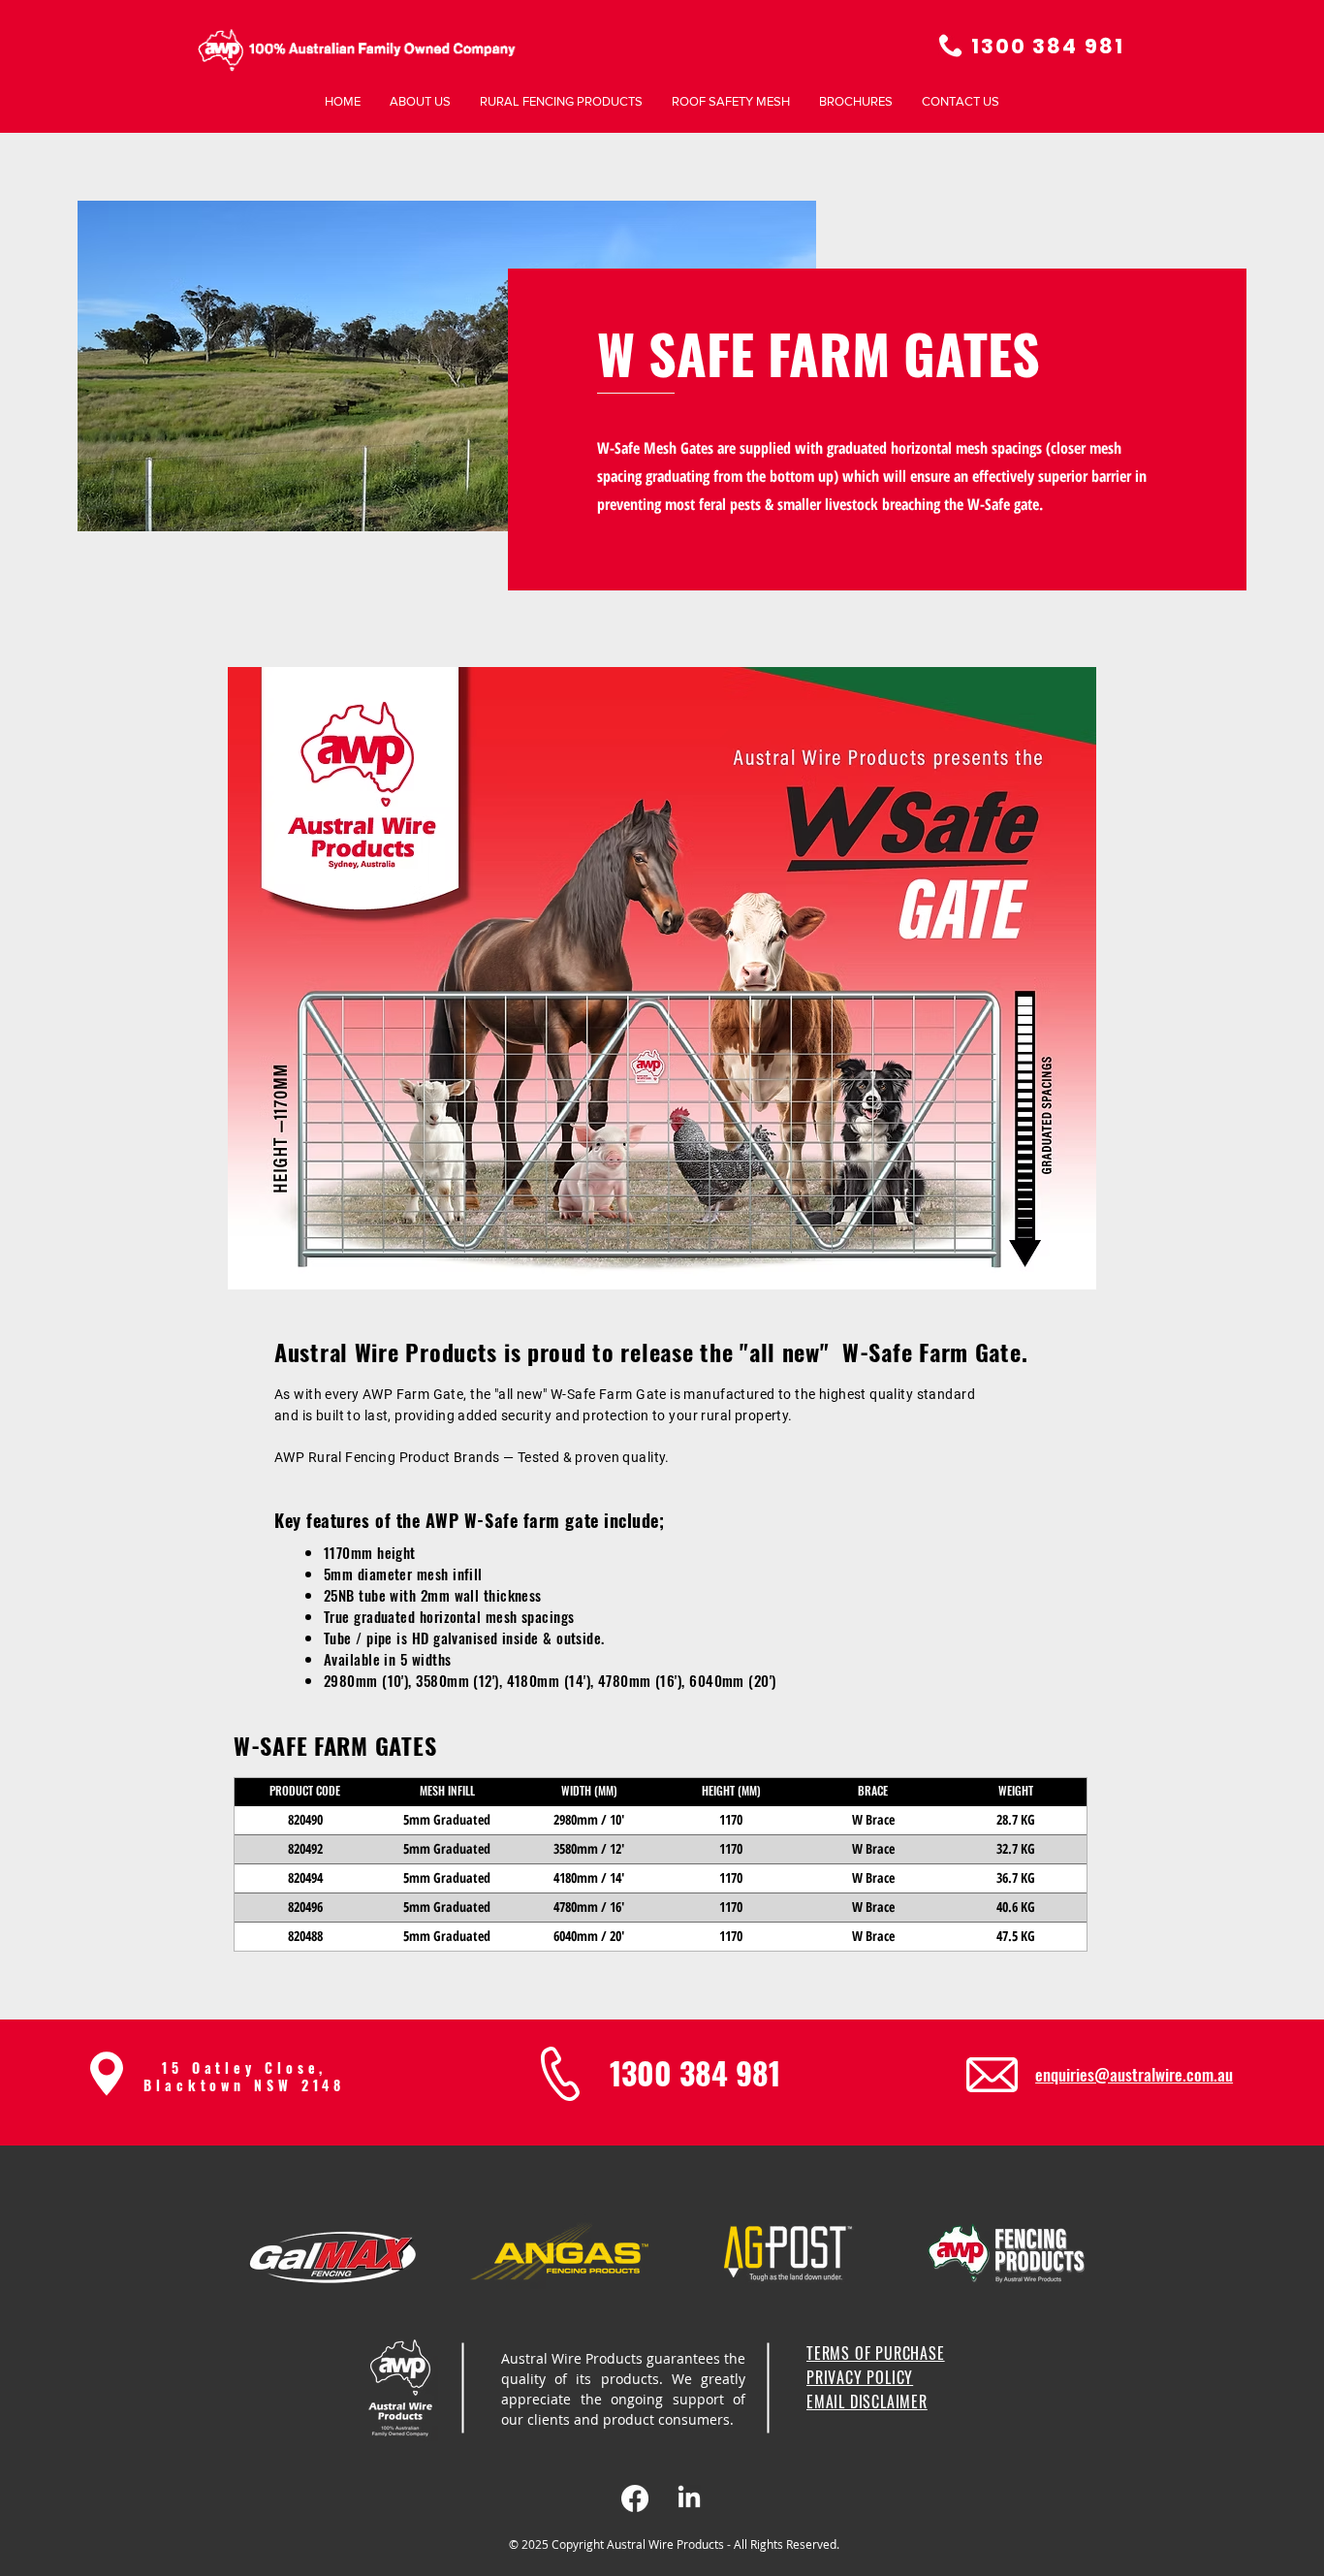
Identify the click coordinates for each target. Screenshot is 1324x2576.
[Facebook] (635, 2498)
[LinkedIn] (689, 2498)
